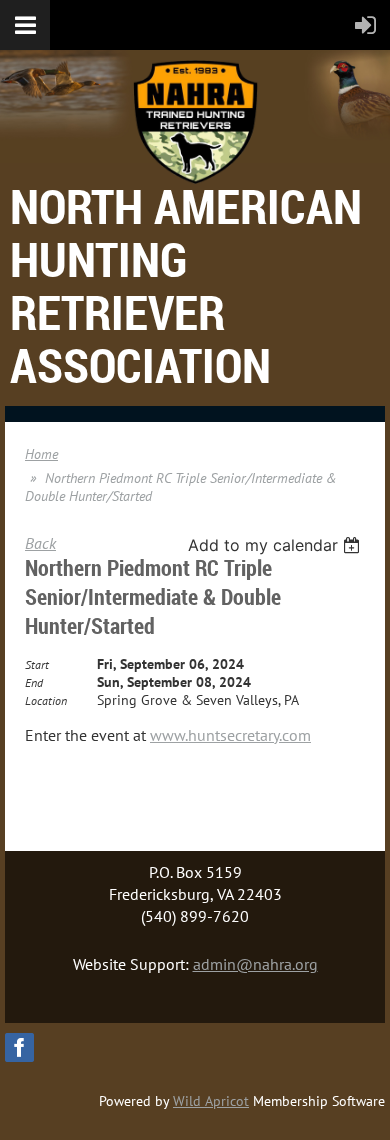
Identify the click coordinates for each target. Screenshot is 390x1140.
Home (41, 454)
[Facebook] (19, 1047)
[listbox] (276, 545)
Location (46, 700)
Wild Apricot (211, 1101)
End (34, 682)
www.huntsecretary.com (230, 735)
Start (37, 664)
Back (40, 543)
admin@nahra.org (255, 964)
